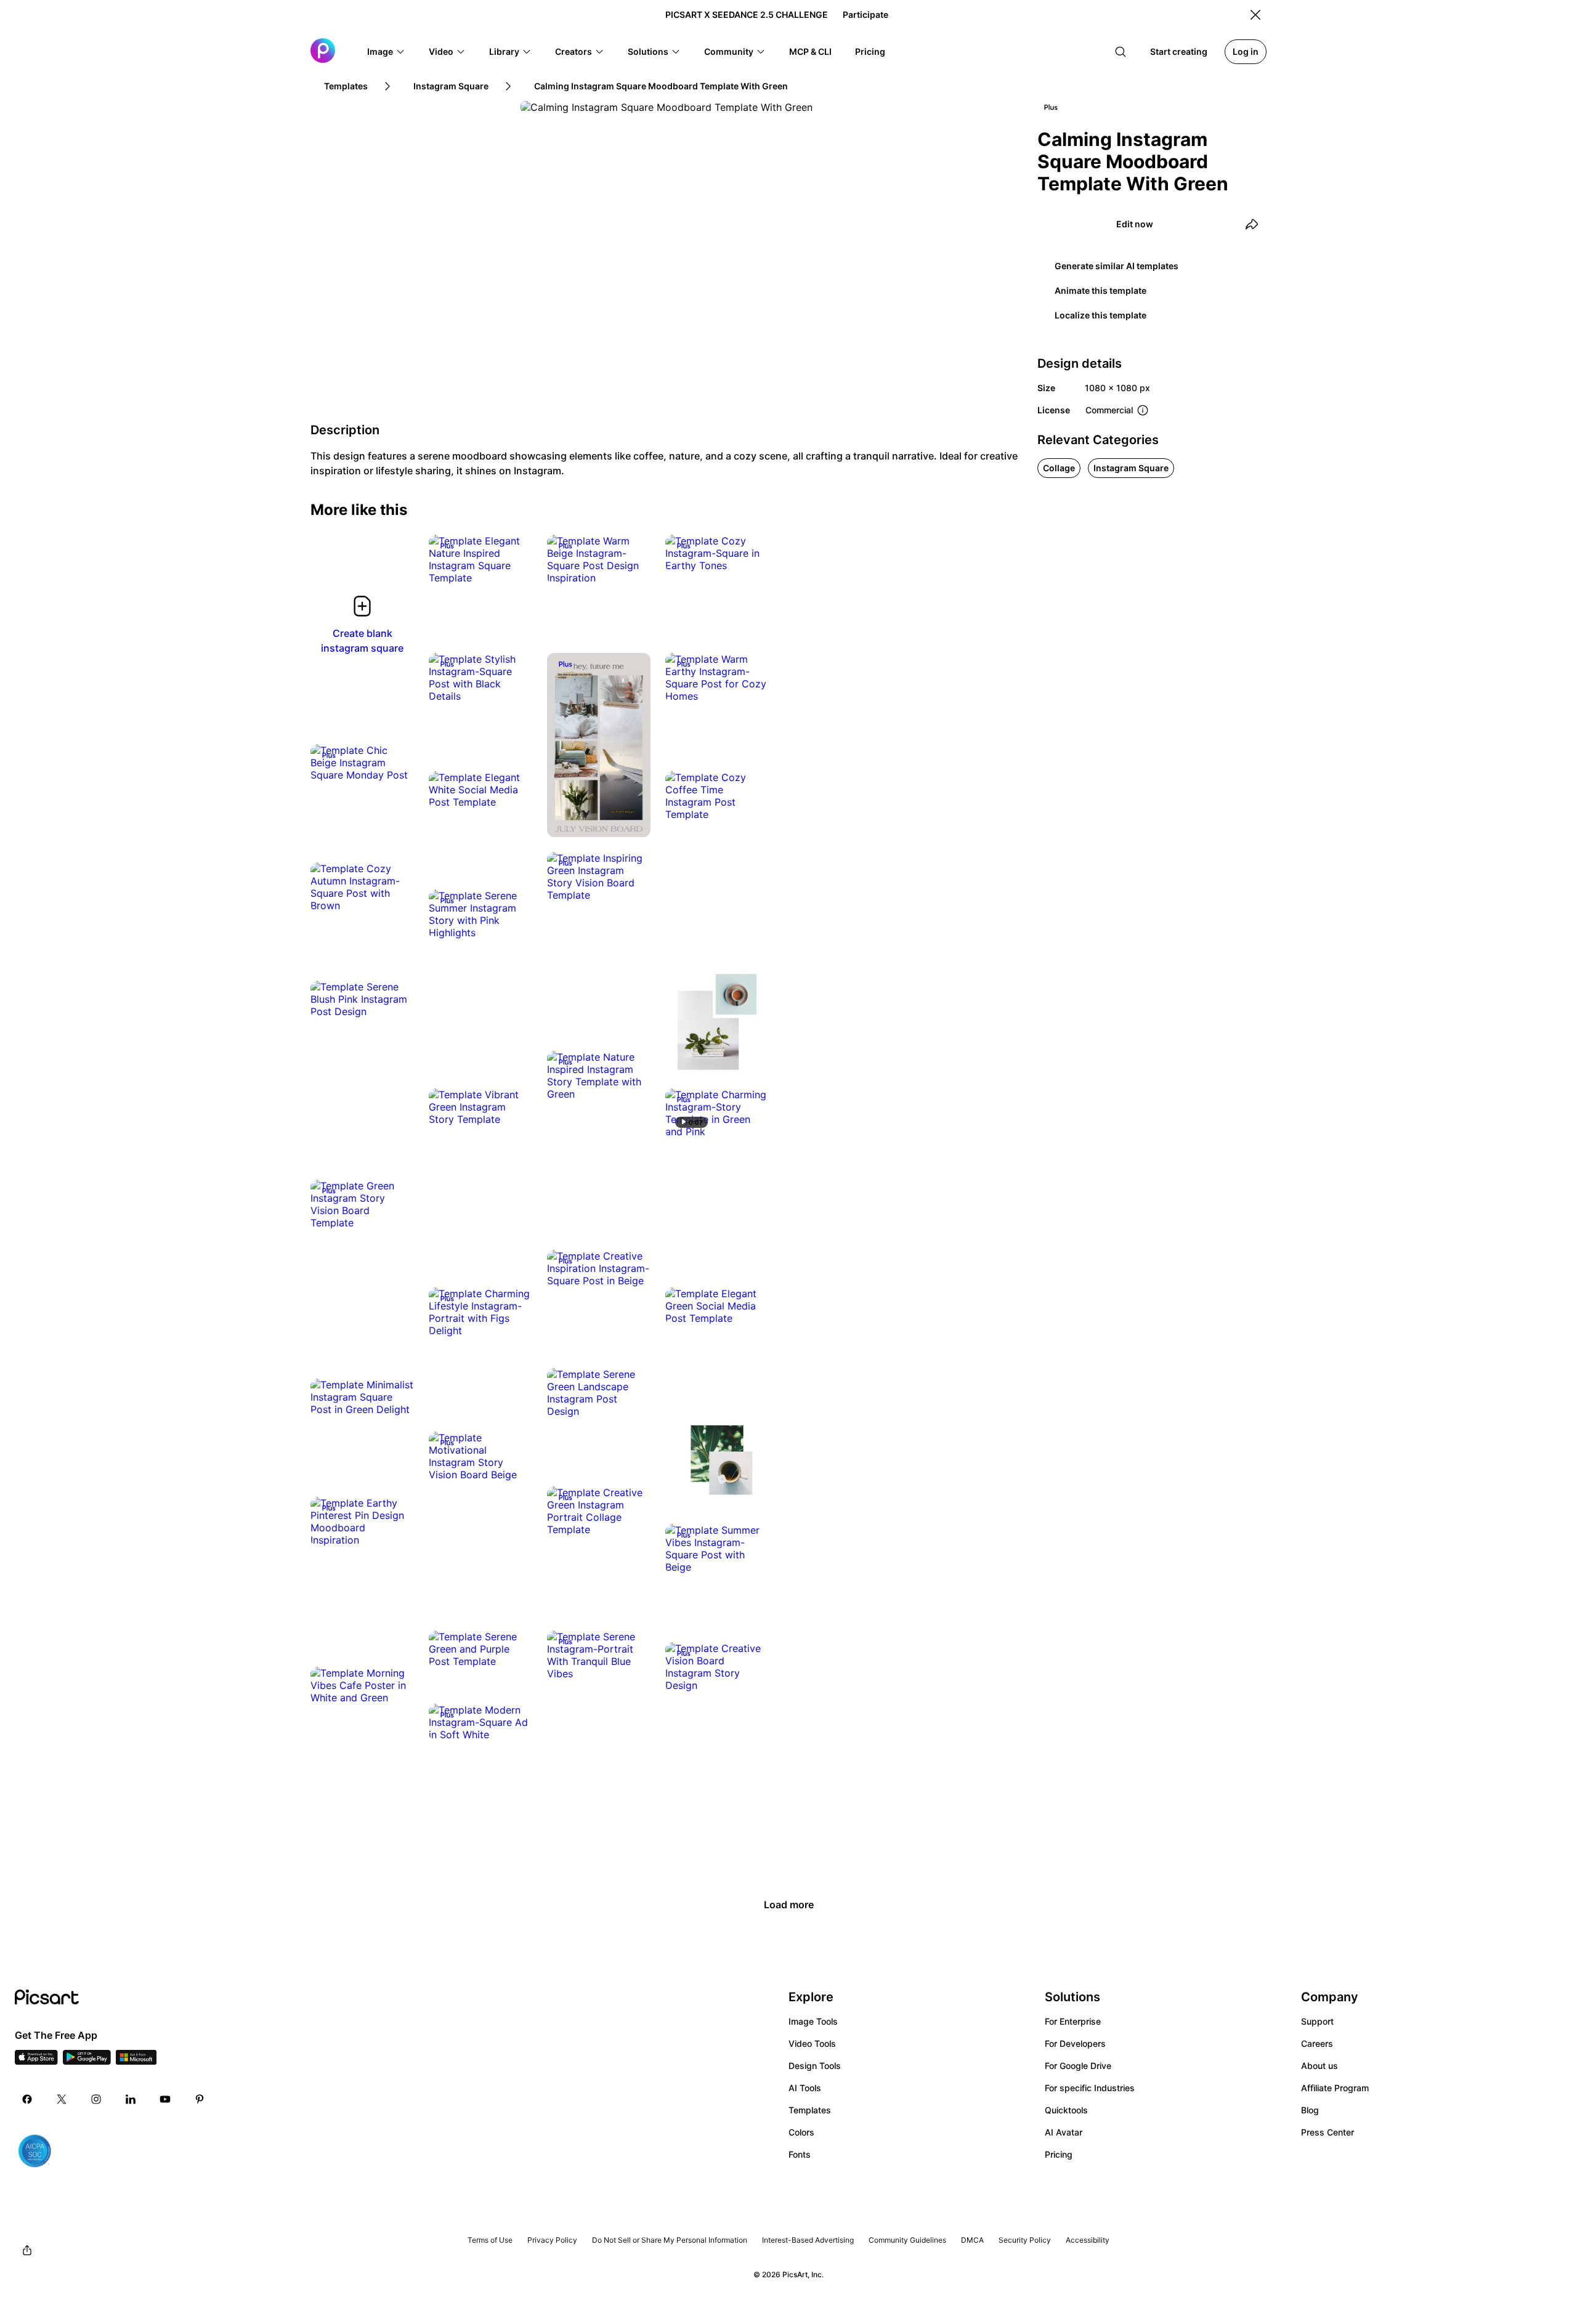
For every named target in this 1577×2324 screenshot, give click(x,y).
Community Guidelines (907, 2240)
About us (1320, 2066)
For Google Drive (1078, 2066)
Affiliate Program (1335, 2088)
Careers (1317, 2043)
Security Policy (1025, 2240)
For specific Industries (1090, 2088)
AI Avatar (1064, 2132)
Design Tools (815, 2066)
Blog (1310, 2110)
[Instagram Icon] (96, 2099)
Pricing (1059, 2154)
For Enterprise (1073, 2021)
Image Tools (813, 2021)
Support (1317, 2021)
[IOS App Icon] (36, 2061)
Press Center (1328, 2132)
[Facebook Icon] (27, 2099)
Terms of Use (490, 2240)
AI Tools (805, 2088)
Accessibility (1088, 2240)
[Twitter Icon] (62, 2099)
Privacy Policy (552, 2240)
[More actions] (514, 565)
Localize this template (1101, 315)
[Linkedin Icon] (131, 2099)
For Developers (1075, 2043)
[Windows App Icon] (136, 2061)
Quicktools (1066, 2110)
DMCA (972, 2240)
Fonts (800, 2154)
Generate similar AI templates (1117, 266)
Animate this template (1101, 290)
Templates (810, 2110)
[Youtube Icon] (165, 2099)
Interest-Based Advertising (808, 2240)
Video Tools (812, 2043)
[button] (386, 52)
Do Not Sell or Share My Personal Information (670, 2240)
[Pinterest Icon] (200, 2099)
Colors (801, 2132)
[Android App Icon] (87, 2061)
